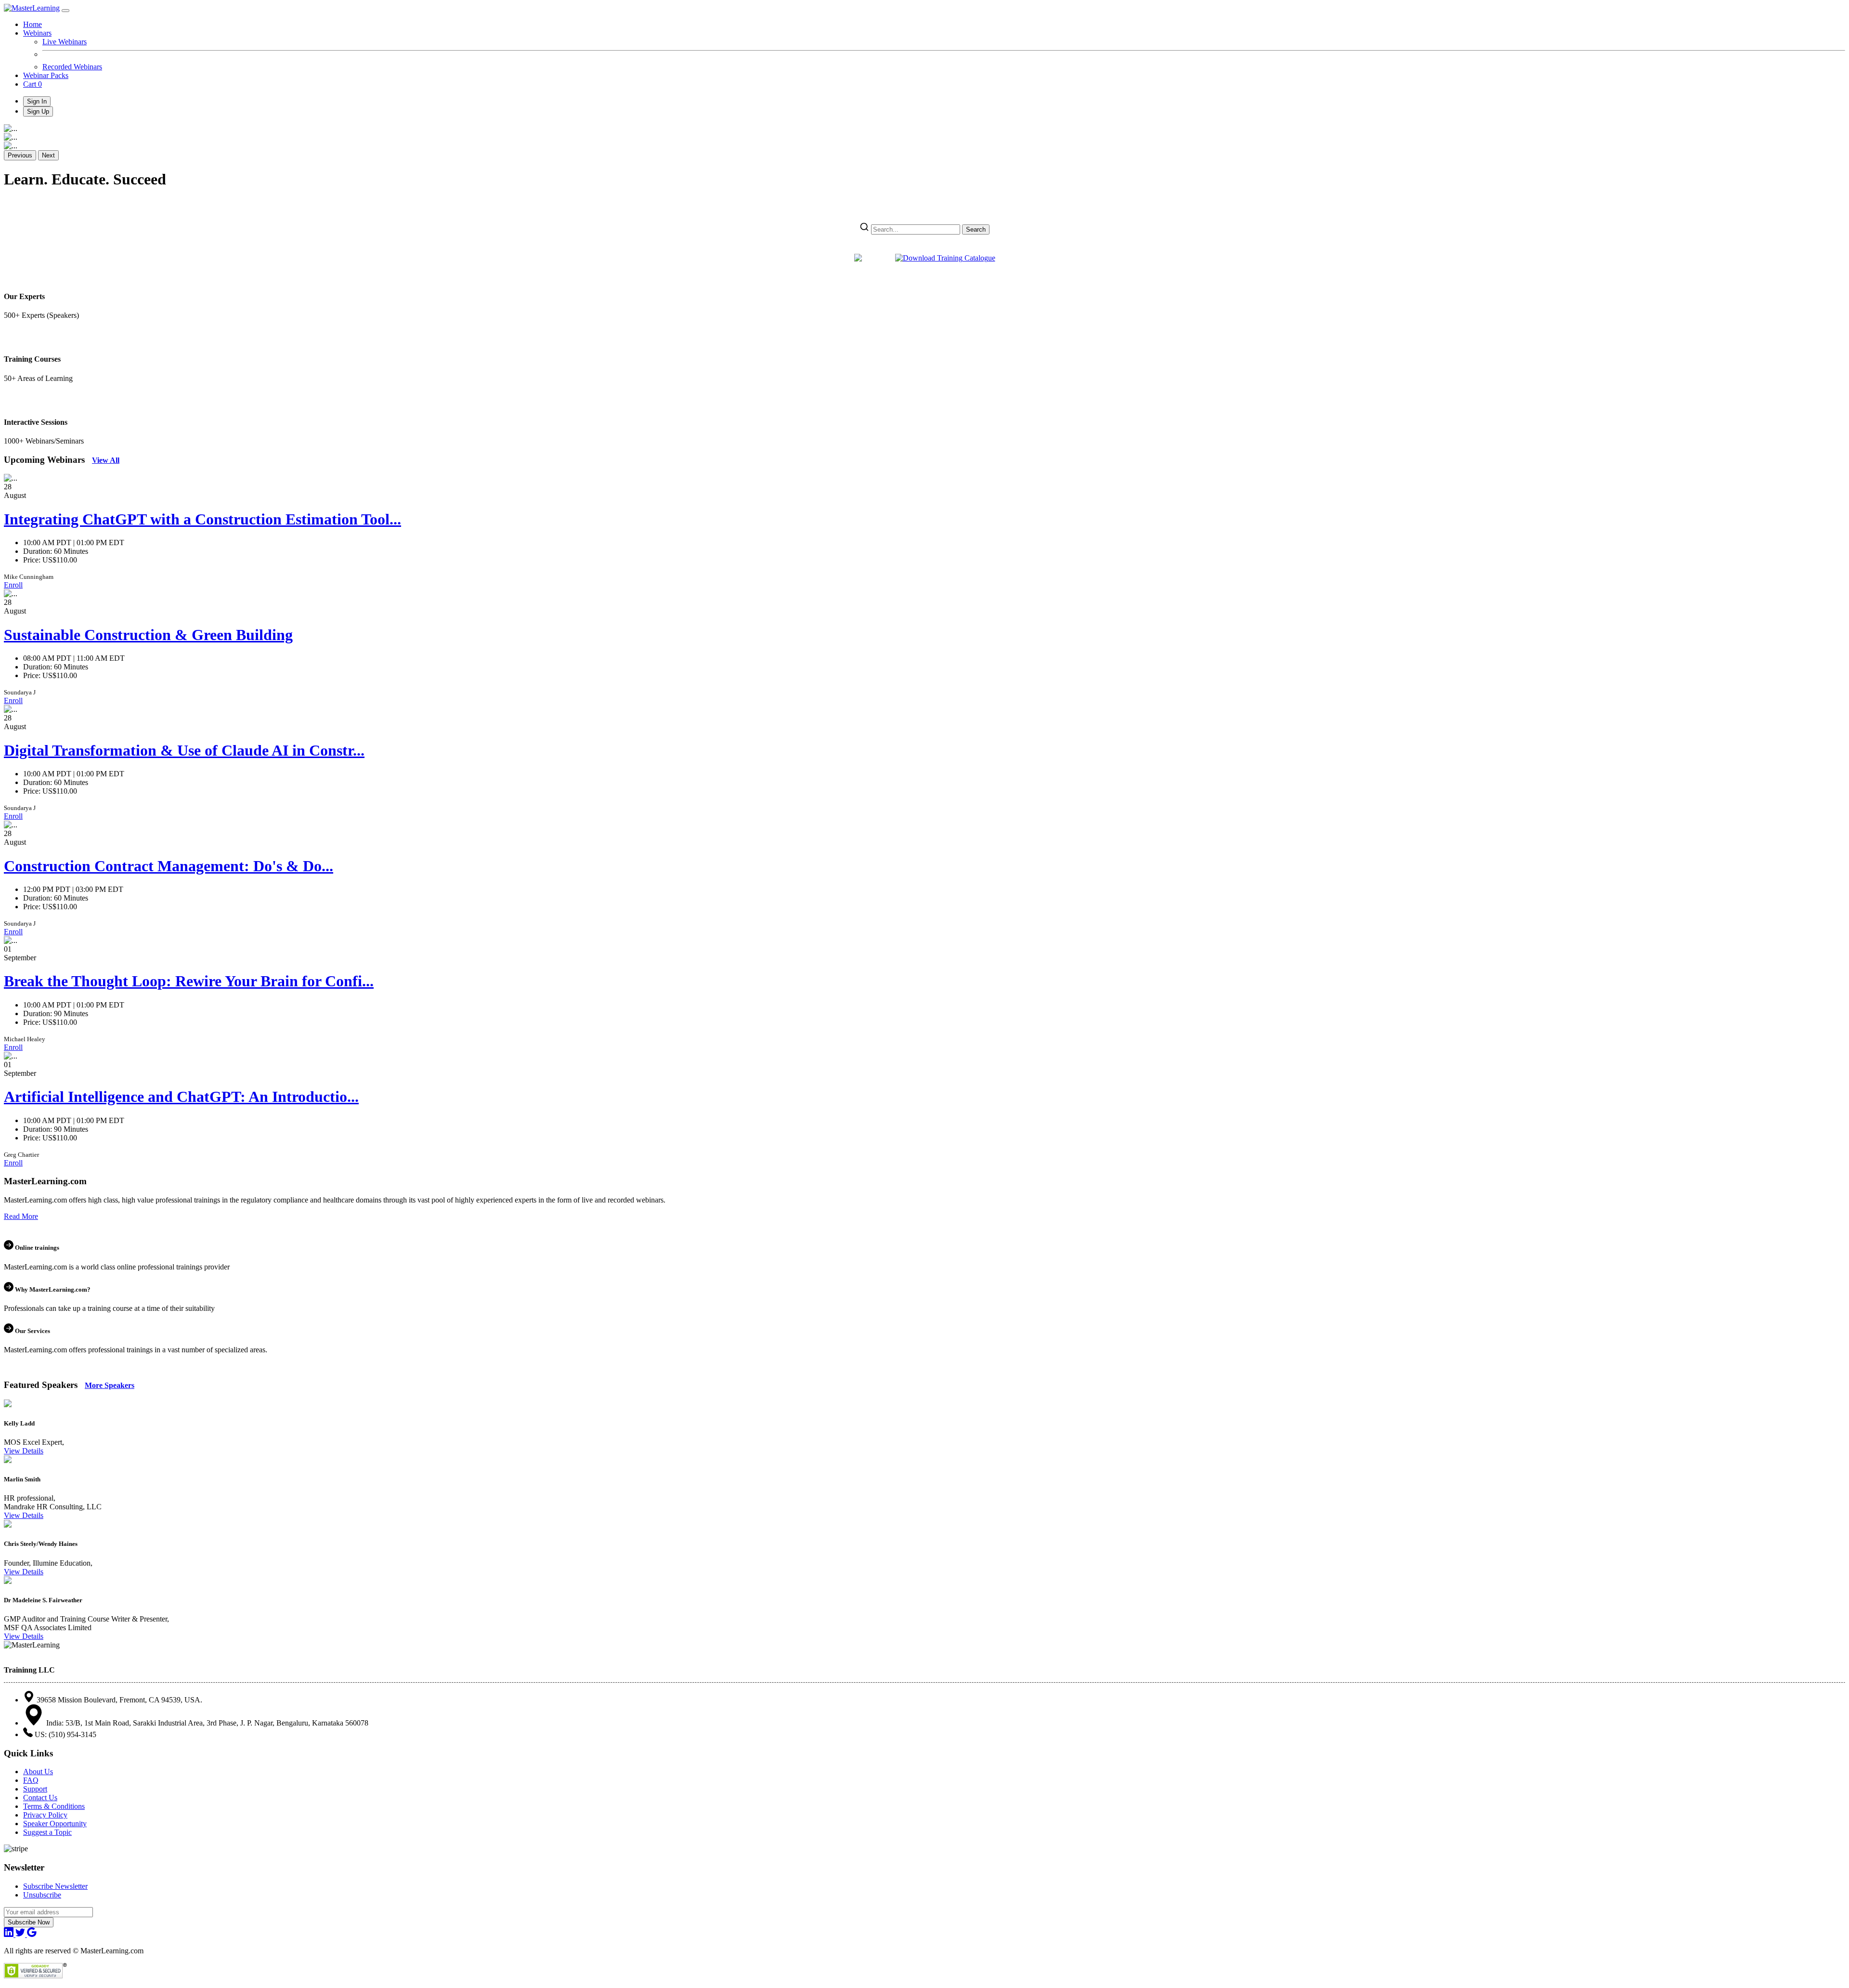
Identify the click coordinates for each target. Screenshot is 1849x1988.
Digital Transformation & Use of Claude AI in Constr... (184, 750)
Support (35, 1789)
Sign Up (38, 111)
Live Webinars (65, 42)
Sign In (37, 101)
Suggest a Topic (47, 1832)
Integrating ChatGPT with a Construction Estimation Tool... (202, 519)
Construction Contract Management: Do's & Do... (169, 866)
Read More (21, 1216)
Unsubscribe (42, 1895)
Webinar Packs (46, 75)
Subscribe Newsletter (55, 1886)
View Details (24, 1451)
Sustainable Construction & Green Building (148, 635)
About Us (38, 1772)
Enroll (13, 585)
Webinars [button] (37, 33)
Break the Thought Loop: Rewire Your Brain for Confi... (189, 981)
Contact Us (40, 1798)
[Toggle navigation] (65, 11)
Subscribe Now (29, 1922)
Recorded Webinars (72, 67)
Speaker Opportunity (55, 1824)
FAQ (31, 1780)
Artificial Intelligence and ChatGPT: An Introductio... (181, 1097)
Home (33, 24)
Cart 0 (33, 84)
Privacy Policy (45, 1815)
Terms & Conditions (54, 1806)
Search (976, 229)
